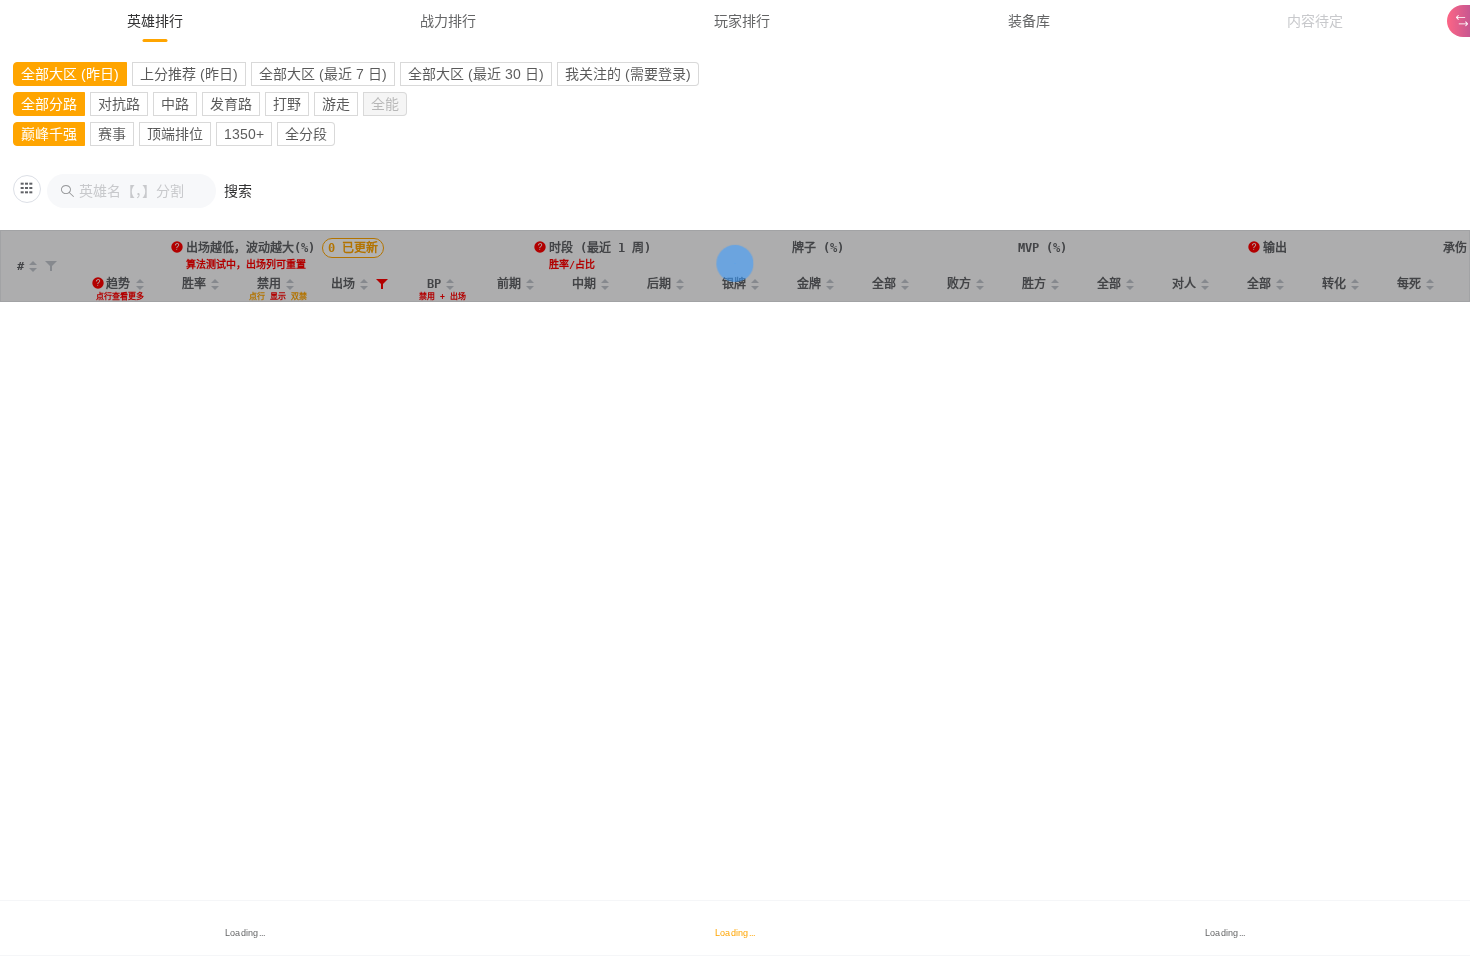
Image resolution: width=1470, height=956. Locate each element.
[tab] (155, 21)
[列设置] (27, 189)
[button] (238, 191)
